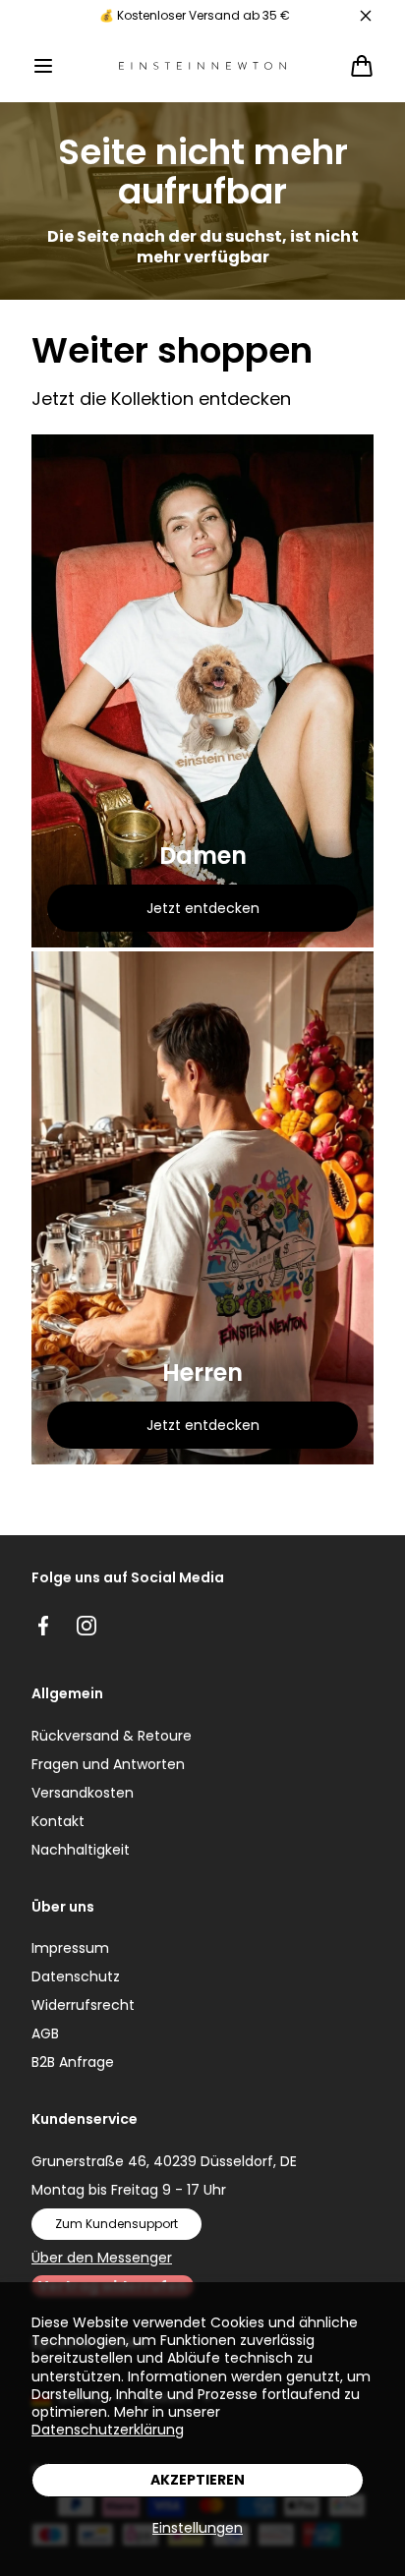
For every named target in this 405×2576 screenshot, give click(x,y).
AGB (45, 2033)
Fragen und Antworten (108, 1764)
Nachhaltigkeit (81, 1850)
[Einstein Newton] (202, 66)
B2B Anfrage (73, 2062)
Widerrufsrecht (83, 2005)
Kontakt (58, 1821)
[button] (43, 66)
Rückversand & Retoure (112, 1736)
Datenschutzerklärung (108, 2430)
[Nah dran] (366, 16)
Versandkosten (83, 1793)
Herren (202, 1373)
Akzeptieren (198, 2480)
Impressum (70, 1948)
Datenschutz (76, 1976)
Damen (203, 856)
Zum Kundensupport (116, 2224)
